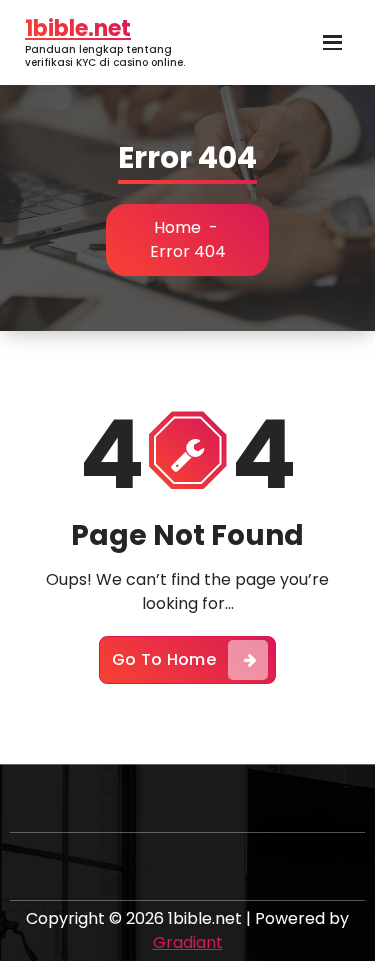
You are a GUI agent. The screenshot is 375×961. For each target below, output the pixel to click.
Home (177, 227)
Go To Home (164, 659)
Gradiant (188, 942)
